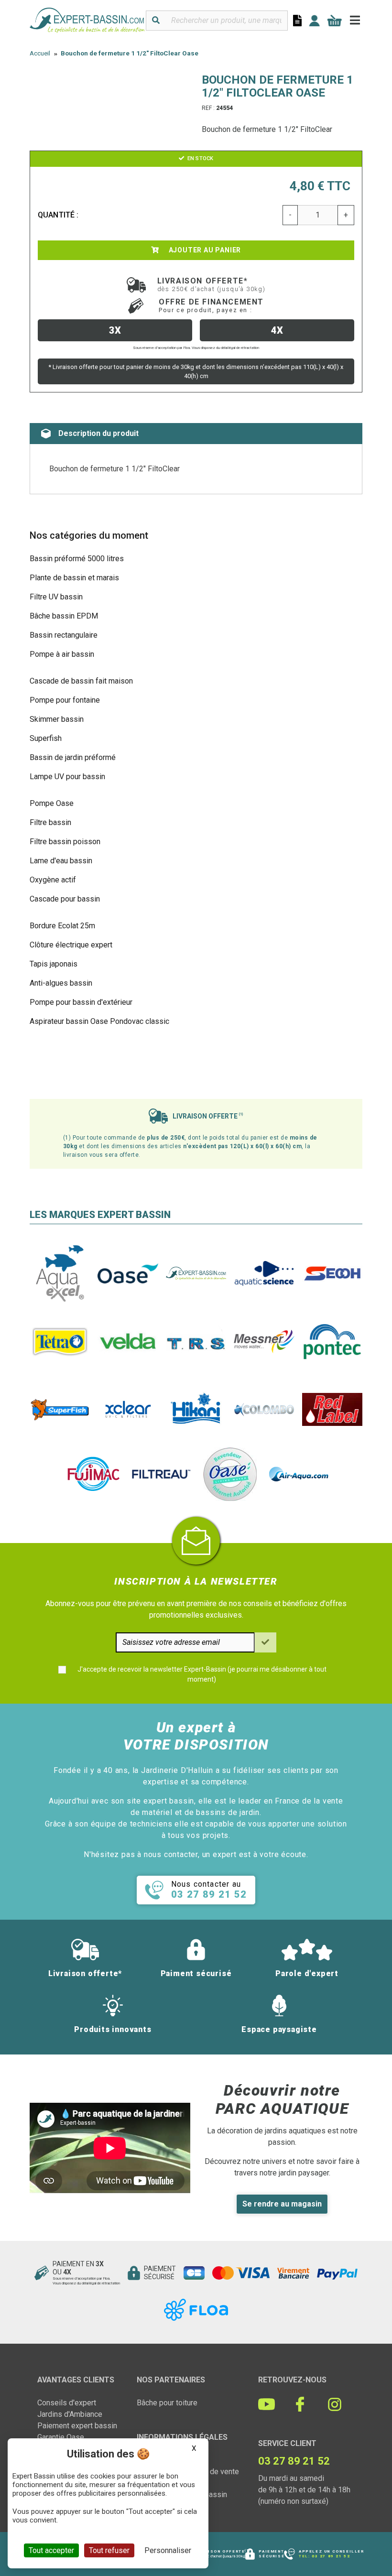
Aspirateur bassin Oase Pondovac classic (99, 1021)
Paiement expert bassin (77, 2426)
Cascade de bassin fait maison (81, 681)
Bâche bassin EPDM (64, 616)
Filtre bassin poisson (65, 842)
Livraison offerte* (212, 284)
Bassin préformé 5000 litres (77, 559)
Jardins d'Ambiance (70, 2414)
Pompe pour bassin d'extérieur (81, 1002)
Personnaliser (168, 2550)
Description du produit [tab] (98, 433)
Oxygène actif (53, 880)
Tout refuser (109, 2550)
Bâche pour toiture (167, 2403)
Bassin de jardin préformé (73, 757)
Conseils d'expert (67, 2403)
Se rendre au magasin (282, 2204)
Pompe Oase (52, 803)
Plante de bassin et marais (74, 578)
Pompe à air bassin (62, 654)
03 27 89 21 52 (331, 2556)
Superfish (46, 738)
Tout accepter (51, 2550)
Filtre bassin (50, 822)
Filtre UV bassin (56, 597)
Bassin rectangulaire (64, 635)
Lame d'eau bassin (61, 861)
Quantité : (58, 215)
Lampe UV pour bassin (67, 777)
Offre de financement (211, 305)
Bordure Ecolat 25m (62, 926)
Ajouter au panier (204, 250)
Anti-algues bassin (61, 983)
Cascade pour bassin (65, 899)
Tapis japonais (54, 964)
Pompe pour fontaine (65, 700)
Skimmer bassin (57, 719)
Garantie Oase (61, 2437)
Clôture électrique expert (71, 945)
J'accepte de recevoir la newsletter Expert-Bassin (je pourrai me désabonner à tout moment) (202, 1674)
